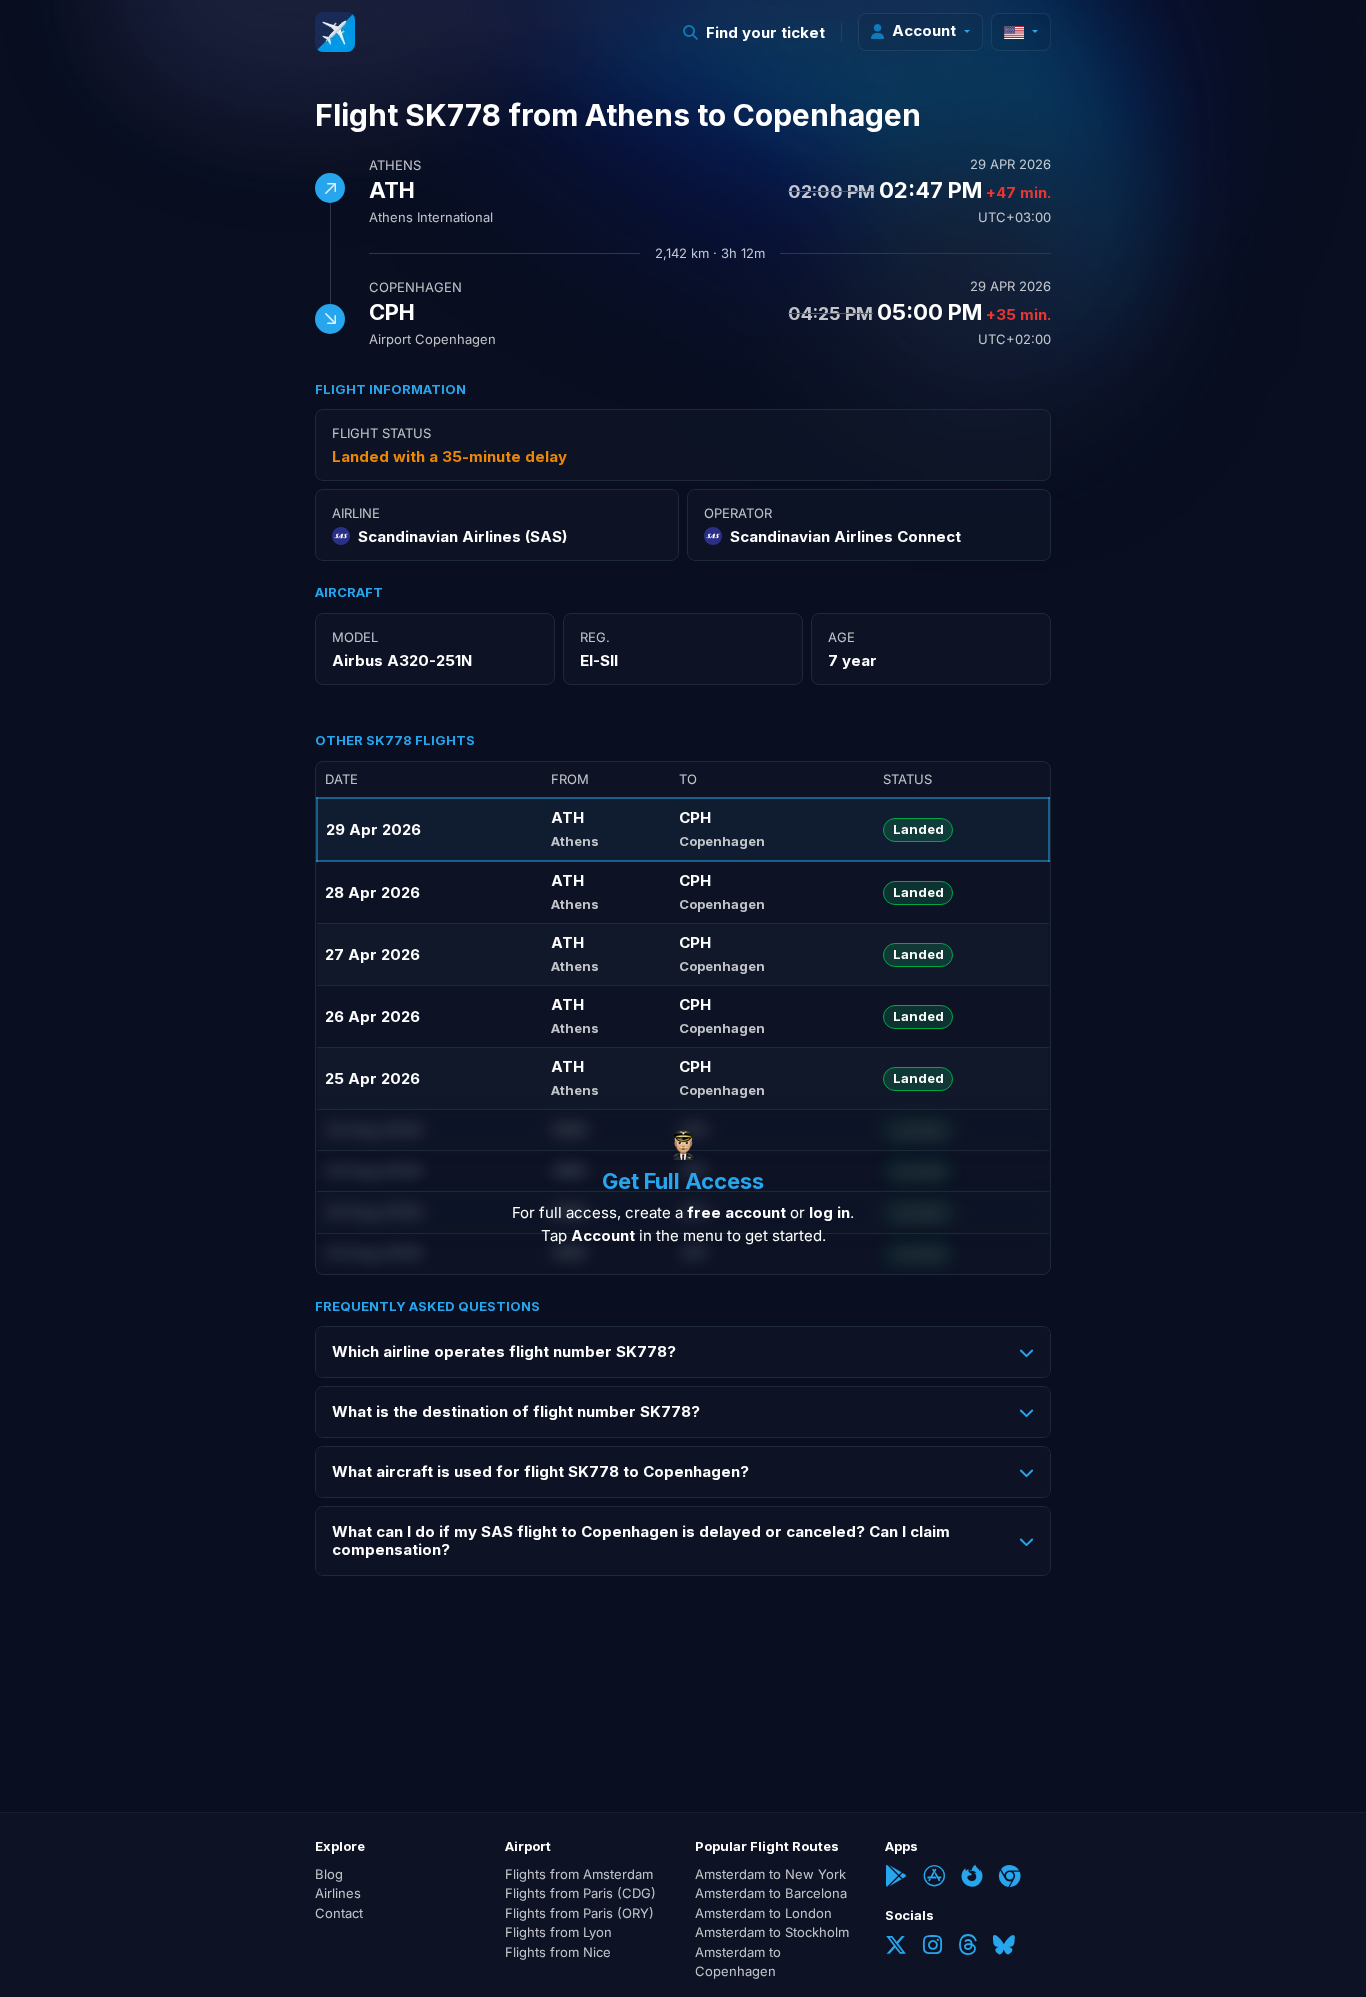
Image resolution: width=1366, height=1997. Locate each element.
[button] (754, 32)
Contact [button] (339, 1913)
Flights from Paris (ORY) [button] (579, 1913)
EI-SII (599, 660)
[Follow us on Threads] (967, 1947)
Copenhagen (415, 287)
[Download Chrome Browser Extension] (1010, 1878)
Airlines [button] (338, 1893)
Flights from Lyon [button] (558, 1932)
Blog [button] (329, 1874)
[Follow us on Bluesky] (1004, 1947)
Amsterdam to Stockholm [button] (772, 1932)
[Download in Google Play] (896, 1878)
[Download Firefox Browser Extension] (972, 1878)
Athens (395, 165)
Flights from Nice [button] (558, 1952)
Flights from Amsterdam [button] (579, 1874)
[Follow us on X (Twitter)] (896, 1947)
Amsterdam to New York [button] (770, 1874)
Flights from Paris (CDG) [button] (580, 1893)
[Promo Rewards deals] (335, 32)
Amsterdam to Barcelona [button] (771, 1893)
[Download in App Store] (934, 1878)
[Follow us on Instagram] (932, 1947)
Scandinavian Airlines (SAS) (462, 536)
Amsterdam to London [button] (763, 1913)
